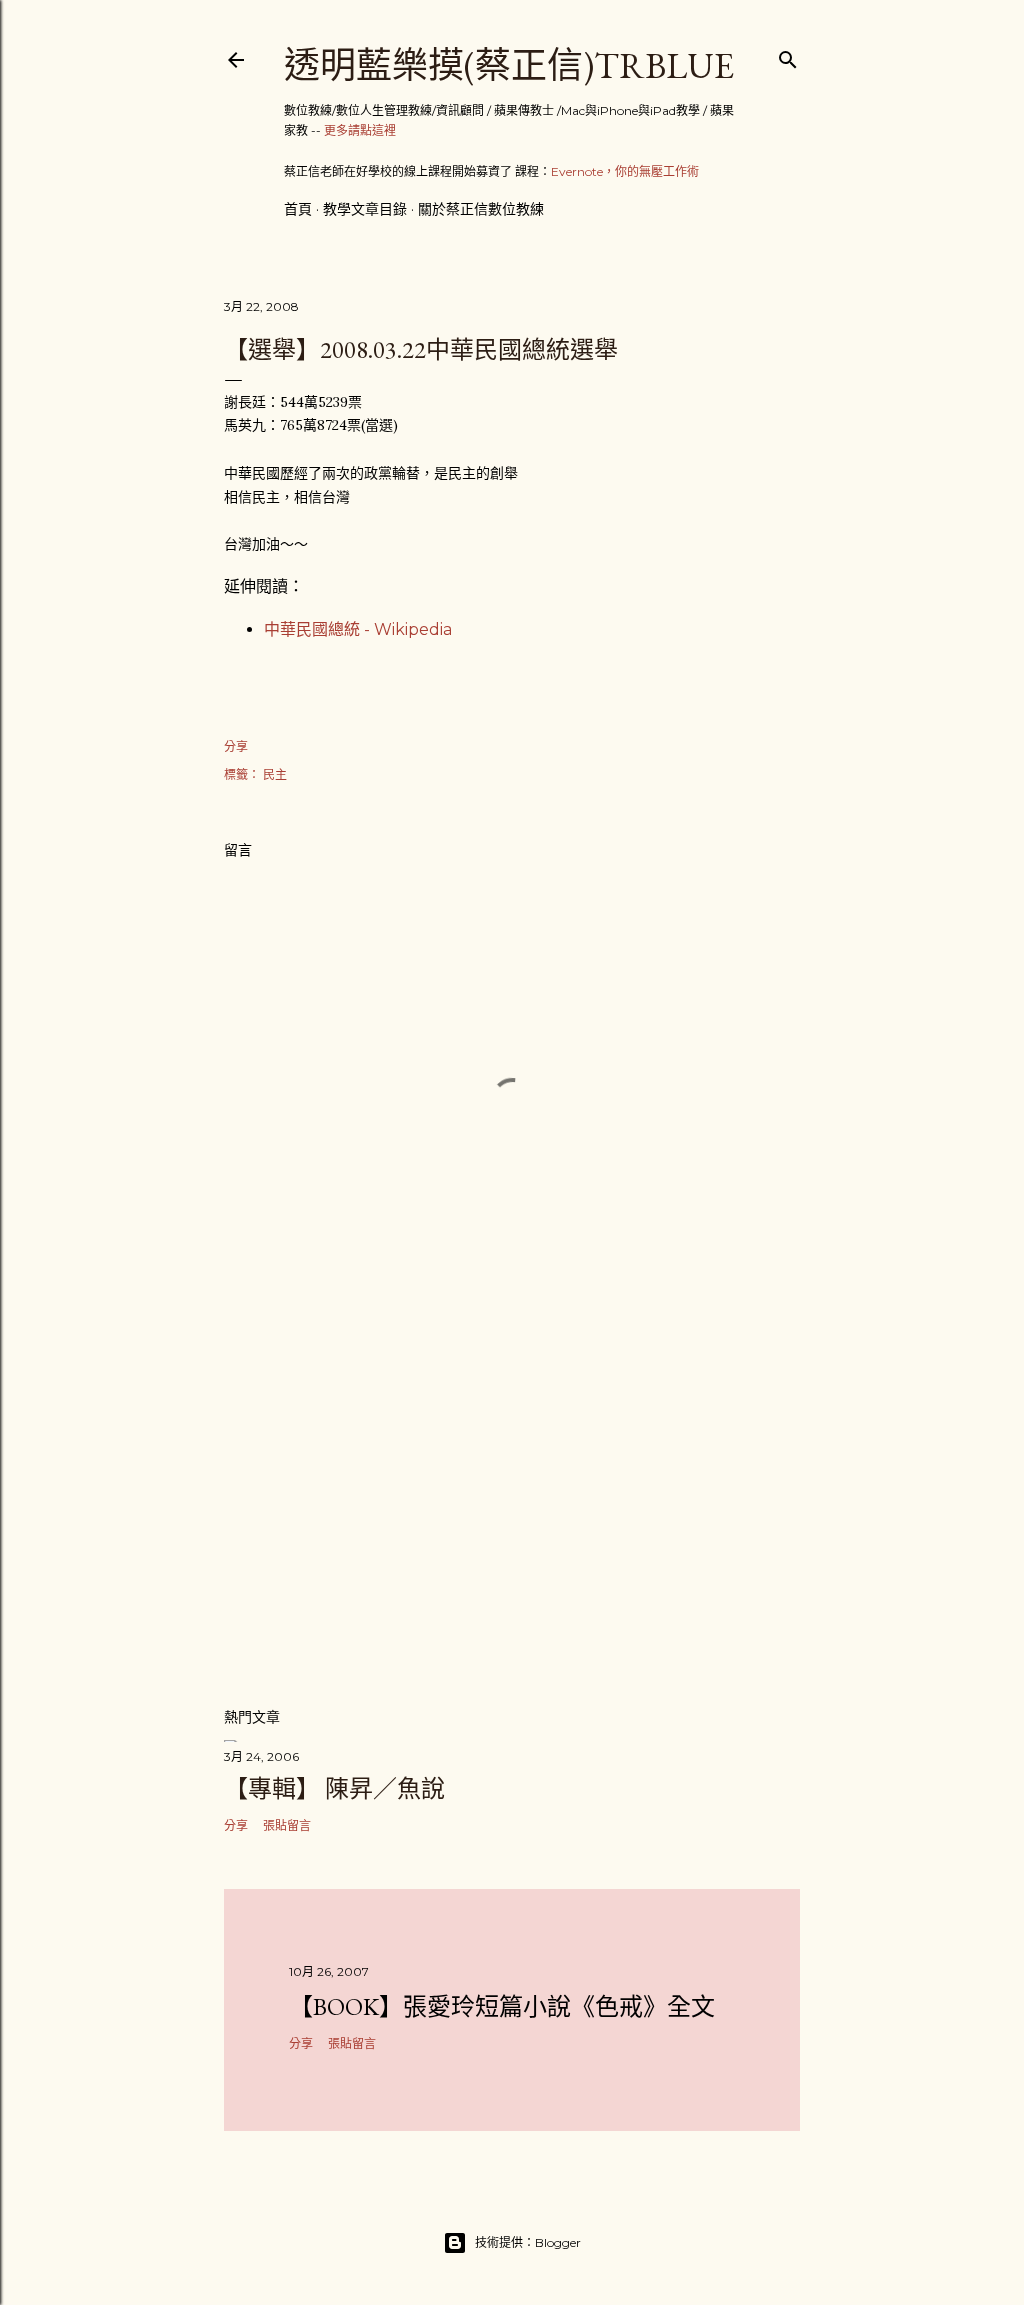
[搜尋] (788, 55)
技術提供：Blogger (528, 2242)
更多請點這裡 (360, 130)
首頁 (298, 209)
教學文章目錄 (365, 209)
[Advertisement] (512, 1516)
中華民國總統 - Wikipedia (358, 629)
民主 (275, 774)
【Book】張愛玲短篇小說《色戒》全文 (502, 2006)
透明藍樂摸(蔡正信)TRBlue (509, 65)
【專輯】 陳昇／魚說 (334, 1788)
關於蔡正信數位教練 (481, 209)
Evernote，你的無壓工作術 (625, 171)
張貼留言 (287, 1825)
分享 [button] (236, 746)
